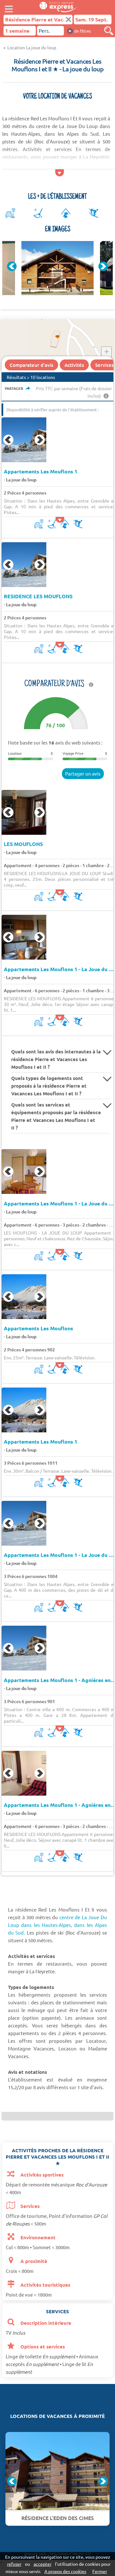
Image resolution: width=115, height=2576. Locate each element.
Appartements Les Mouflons (38, 1328)
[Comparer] (109, 31)
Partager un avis (83, 773)
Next (103, 266)
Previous (12, 266)
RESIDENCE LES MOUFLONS (38, 596)
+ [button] (107, 352)
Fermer (100, 2571)
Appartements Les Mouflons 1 (41, 471)
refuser (14, 2564)
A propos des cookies (65, 2571)
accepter (42, 2564)
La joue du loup (21, 480)
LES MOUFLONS (23, 844)
